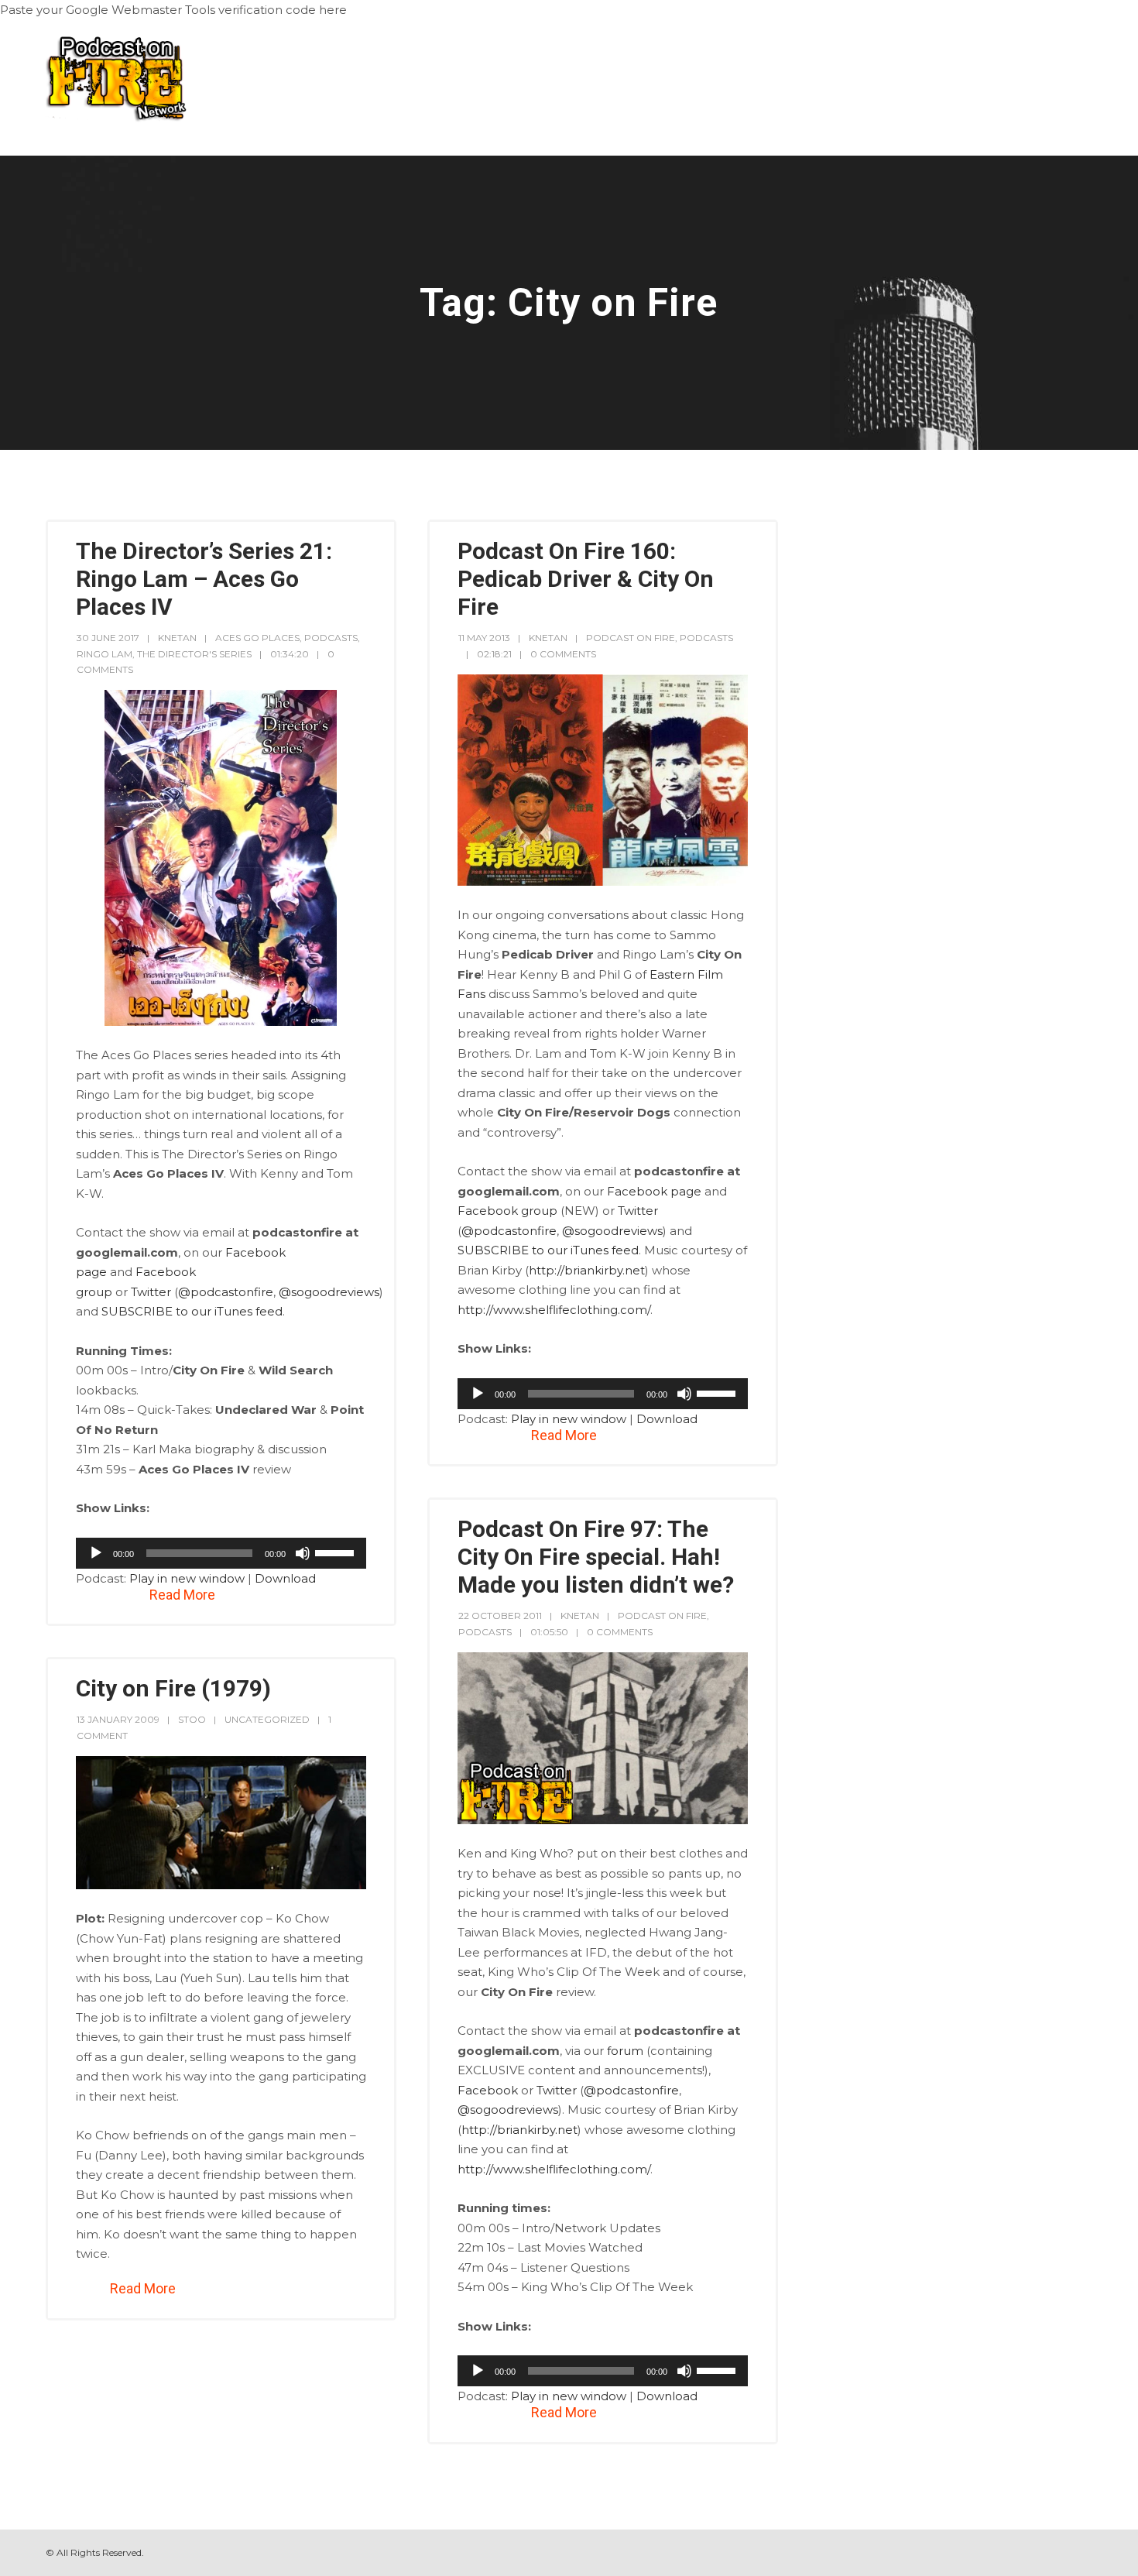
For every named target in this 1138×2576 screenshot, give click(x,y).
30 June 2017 (108, 638)
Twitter (151, 1292)
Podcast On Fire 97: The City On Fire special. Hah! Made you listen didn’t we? (596, 1557)
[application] (221, 1553)
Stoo (192, 1719)
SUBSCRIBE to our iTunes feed (192, 1311)
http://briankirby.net (587, 1270)
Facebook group (507, 1211)
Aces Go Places (257, 638)
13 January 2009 (118, 1719)
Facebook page (654, 1191)
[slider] (337, 1552)
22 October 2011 (500, 1616)
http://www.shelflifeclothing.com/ (554, 1310)
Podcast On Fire (631, 638)
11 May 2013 (484, 638)
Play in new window (187, 1578)
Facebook (488, 2090)
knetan (177, 638)
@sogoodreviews (329, 1292)
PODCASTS (331, 638)
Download (285, 1578)
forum (625, 2051)
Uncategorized (267, 1719)
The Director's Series (194, 654)
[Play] (96, 1553)
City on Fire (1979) (173, 1688)
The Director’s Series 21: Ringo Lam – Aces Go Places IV (204, 579)
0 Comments (563, 654)
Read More (182, 1595)
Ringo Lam (105, 654)
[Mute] (303, 1553)
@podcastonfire (226, 1292)
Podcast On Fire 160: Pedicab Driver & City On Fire (586, 579)
